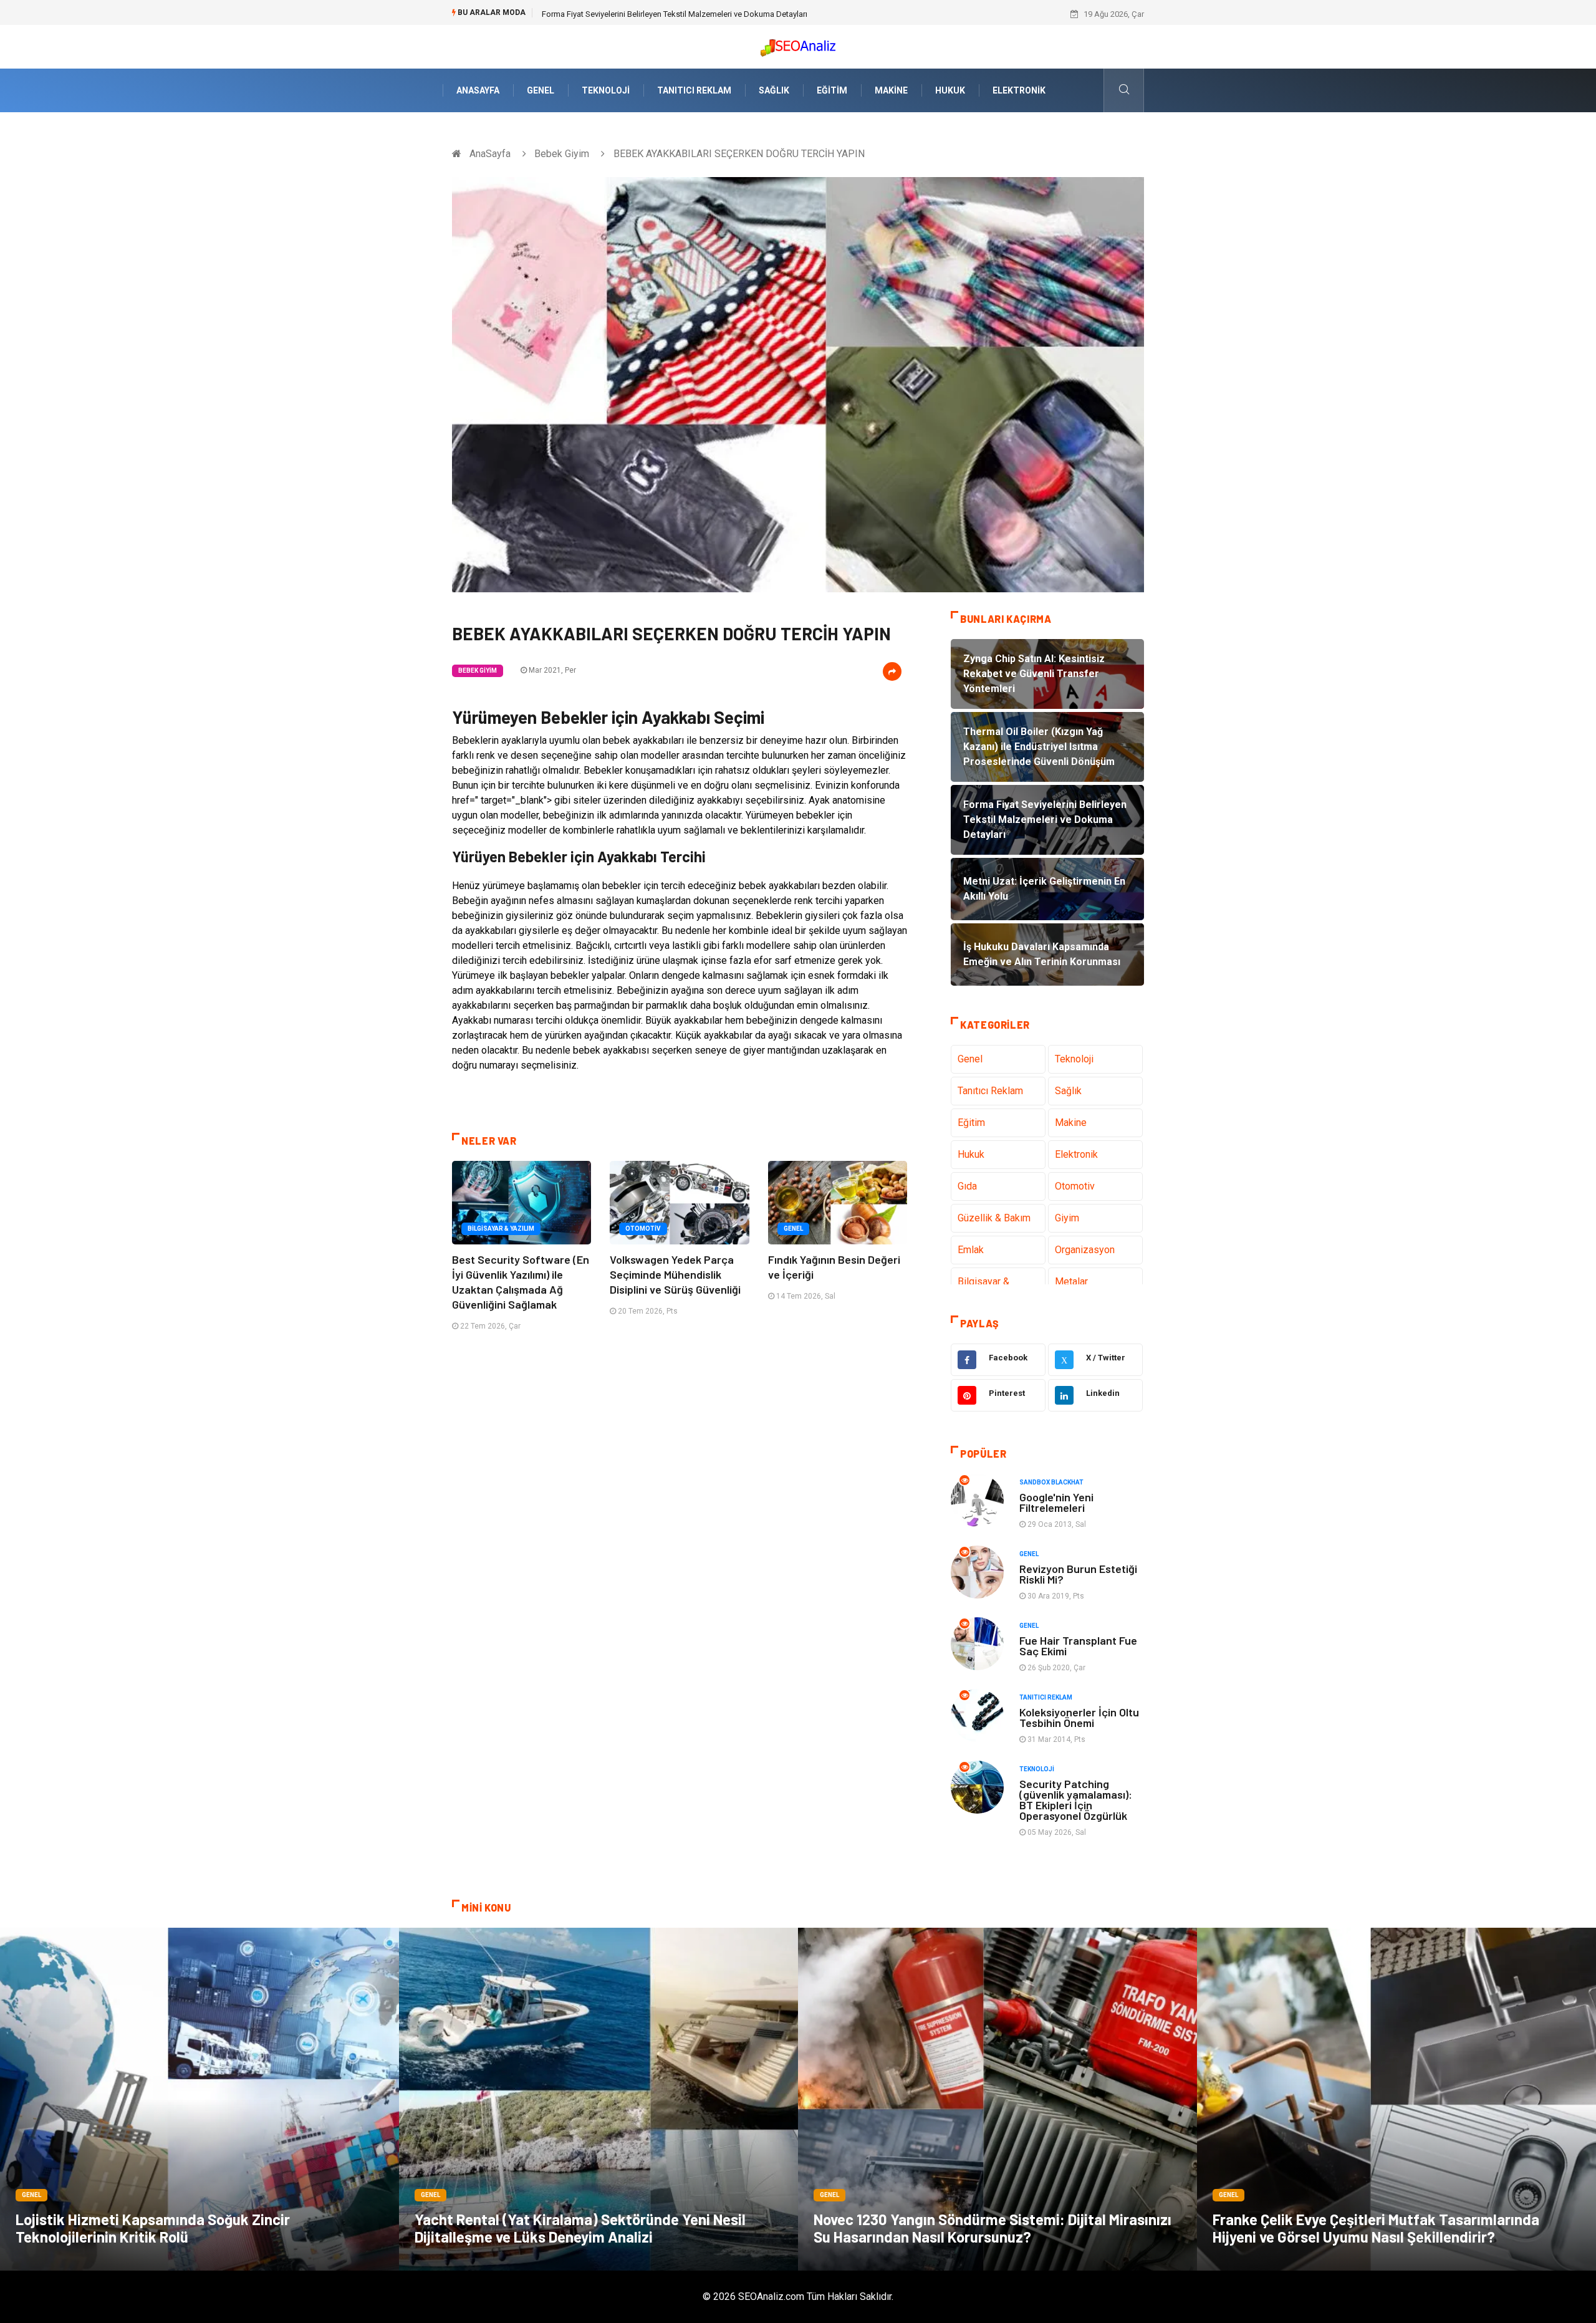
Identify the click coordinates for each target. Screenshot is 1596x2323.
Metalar (1071, 1282)
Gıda (967, 1186)
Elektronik (1019, 90)
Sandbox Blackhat (1051, 1482)
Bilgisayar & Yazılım (501, 1229)
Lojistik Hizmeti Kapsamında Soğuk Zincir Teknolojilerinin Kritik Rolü (153, 2228)
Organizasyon (1085, 1250)
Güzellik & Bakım (994, 1218)
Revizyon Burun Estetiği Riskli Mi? (1078, 1574)
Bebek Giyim (562, 154)
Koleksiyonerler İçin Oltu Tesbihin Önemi (1079, 1717)
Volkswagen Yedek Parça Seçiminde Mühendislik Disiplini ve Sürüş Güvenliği (675, 1274)
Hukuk (950, 90)
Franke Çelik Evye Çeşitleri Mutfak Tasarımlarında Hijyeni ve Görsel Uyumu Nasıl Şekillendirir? (1376, 2228)
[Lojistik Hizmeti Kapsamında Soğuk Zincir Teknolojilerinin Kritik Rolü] (199, 2099)
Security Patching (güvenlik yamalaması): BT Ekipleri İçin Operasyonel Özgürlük (1076, 1800)
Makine (891, 90)
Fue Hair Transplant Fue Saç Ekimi (1078, 1646)
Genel (541, 90)
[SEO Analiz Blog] (798, 45)
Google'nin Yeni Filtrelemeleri (1056, 1502)
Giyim (1067, 1218)
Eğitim (832, 90)
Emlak (971, 1250)
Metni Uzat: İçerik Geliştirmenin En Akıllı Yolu (621, 14)
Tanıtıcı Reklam (694, 90)
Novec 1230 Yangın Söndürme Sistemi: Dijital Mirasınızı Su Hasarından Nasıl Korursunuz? (993, 2228)
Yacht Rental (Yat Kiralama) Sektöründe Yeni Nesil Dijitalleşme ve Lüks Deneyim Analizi (580, 2228)
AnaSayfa (478, 90)
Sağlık (774, 90)
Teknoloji (606, 90)
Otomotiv (643, 1229)
